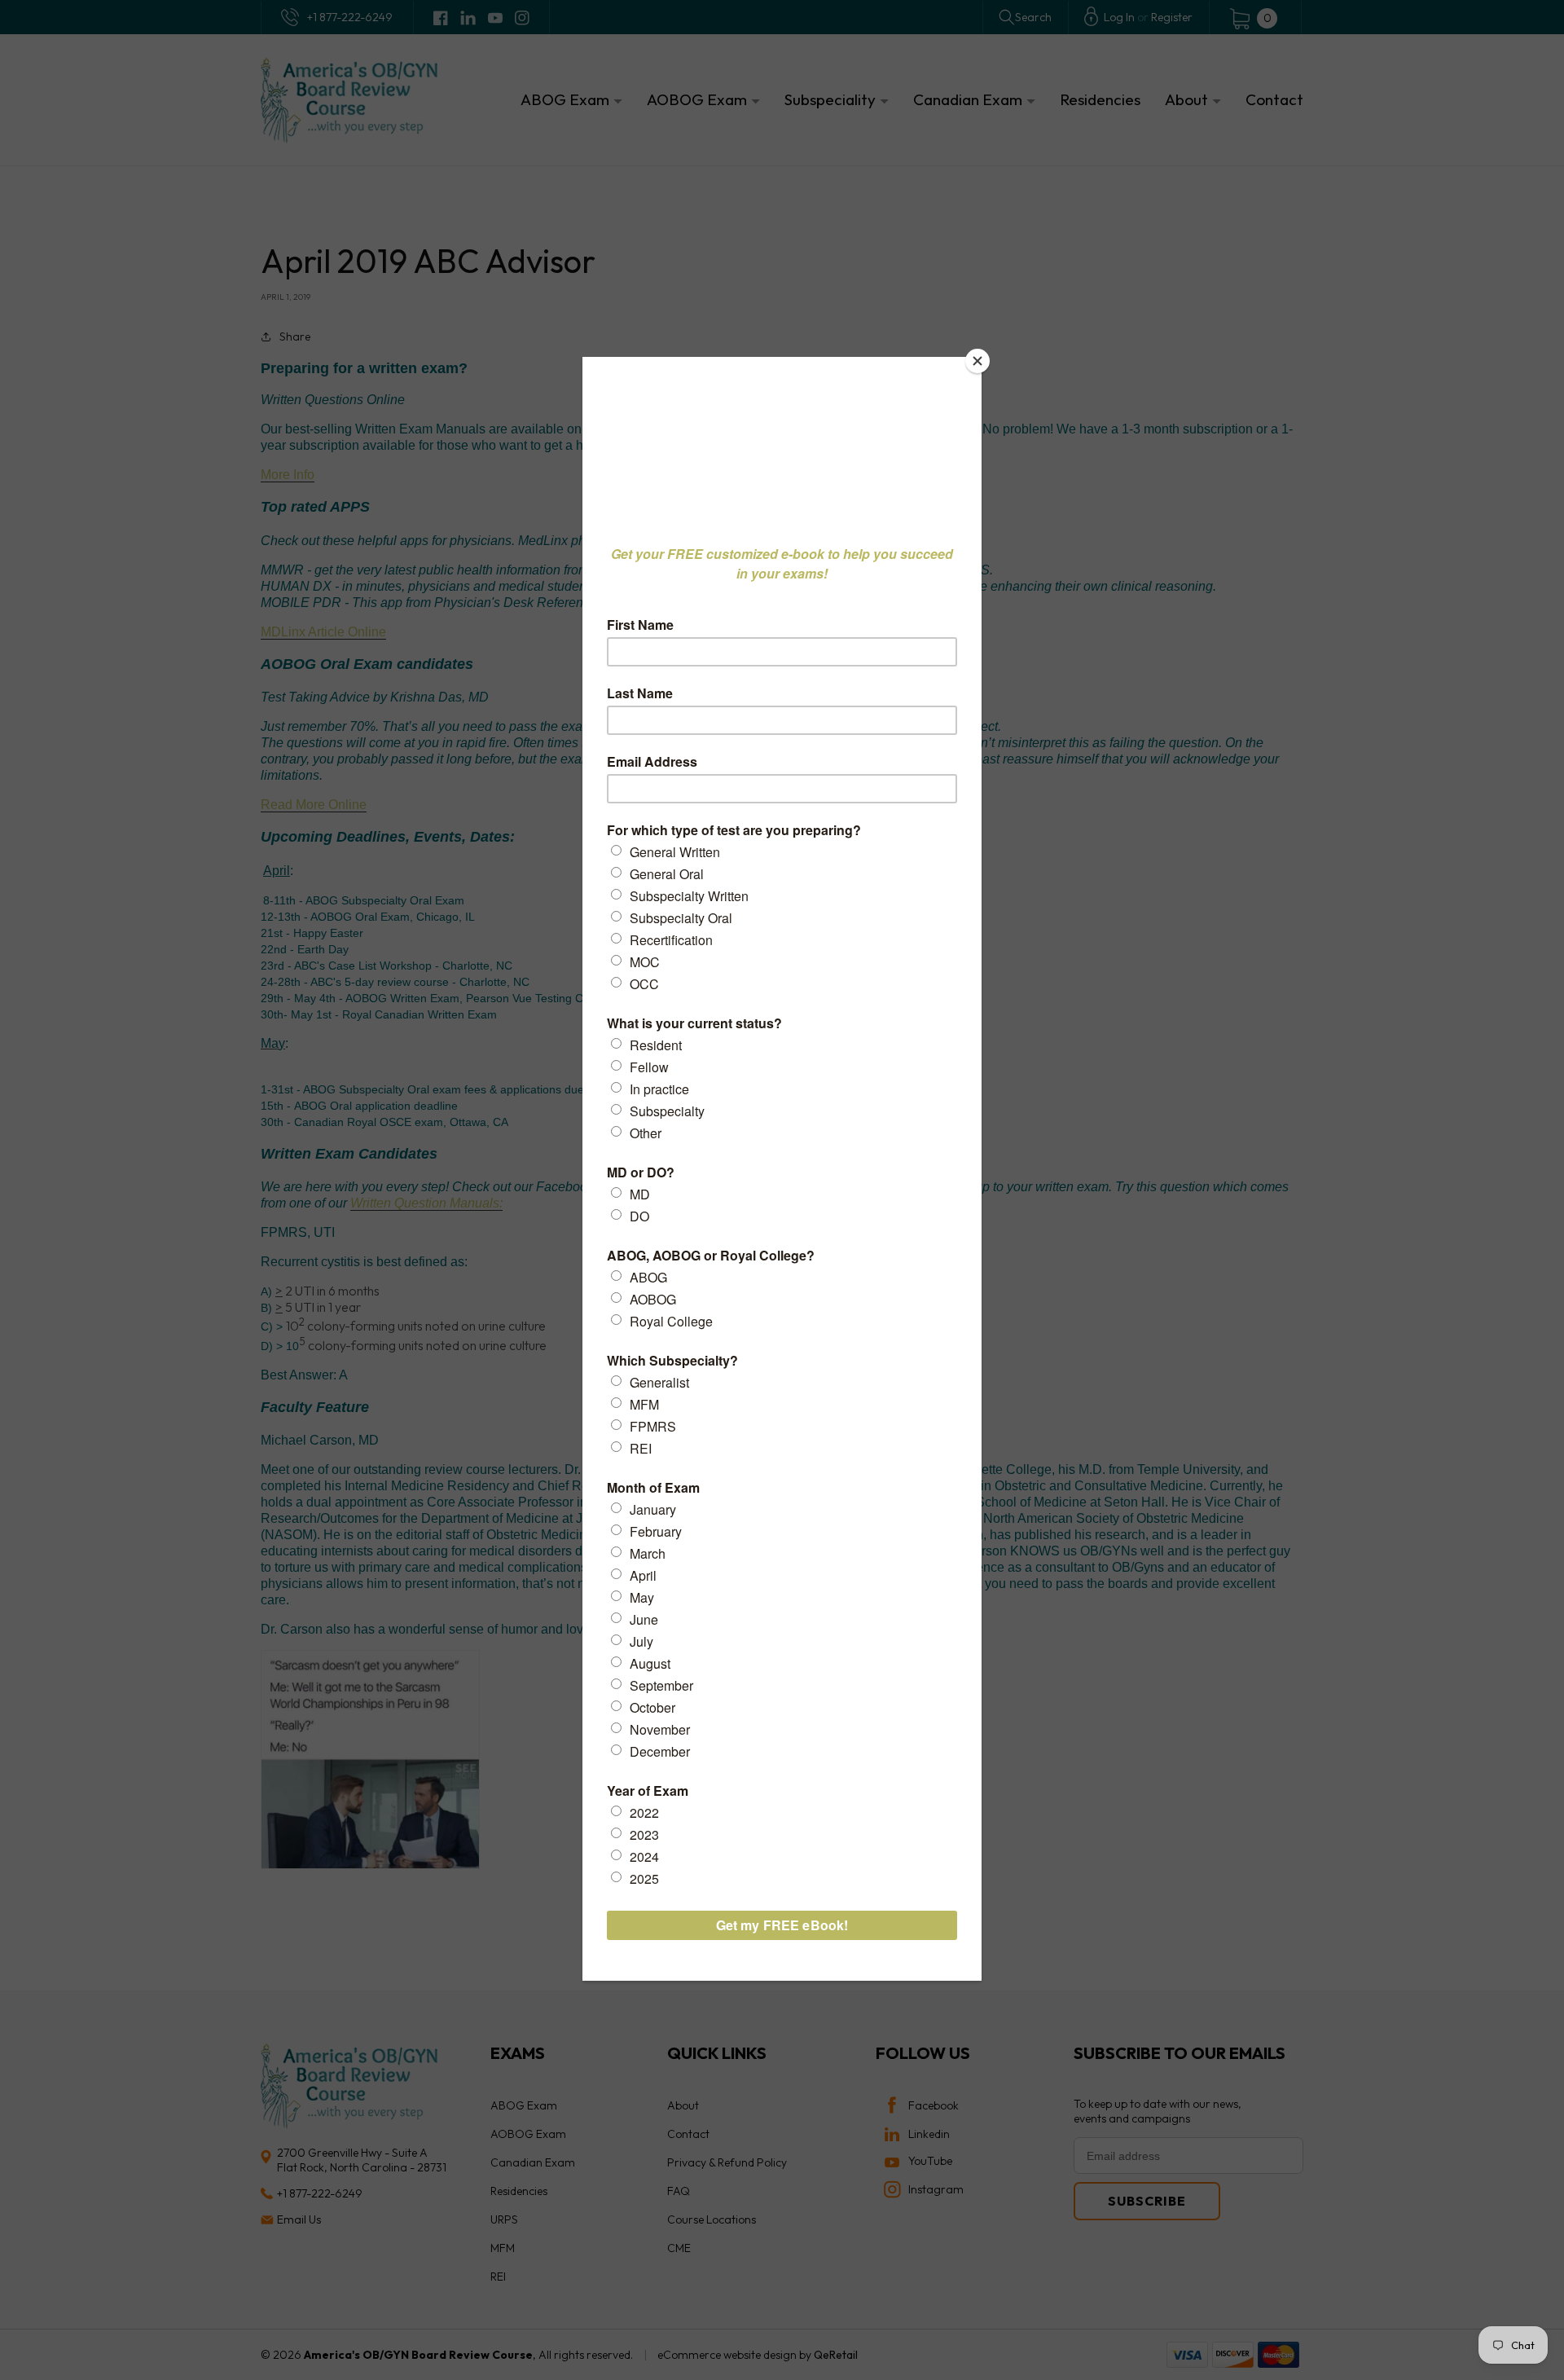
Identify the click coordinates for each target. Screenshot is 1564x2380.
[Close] (977, 361)
